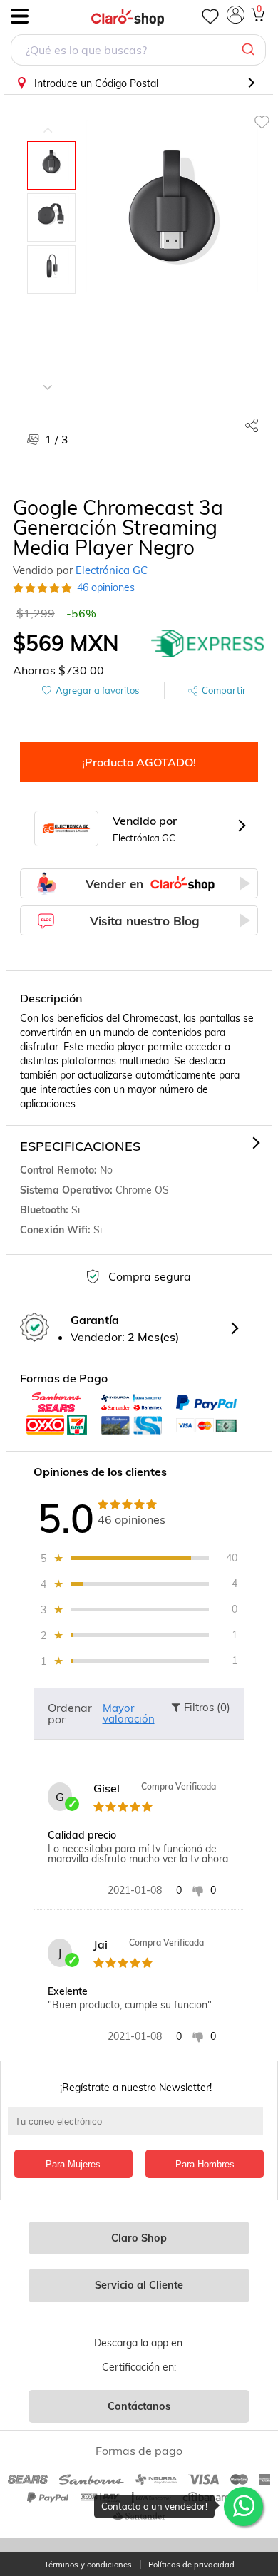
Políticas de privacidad (191, 2565)
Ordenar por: (70, 1713)
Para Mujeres (73, 2164)
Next (48, 376)
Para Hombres (205, 2164)
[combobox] (138, 52)
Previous (48, 120)
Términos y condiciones (88, 2565)
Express (208, 643)
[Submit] (250, 50)
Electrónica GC (112, 570)
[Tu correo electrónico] (139, 2128)
